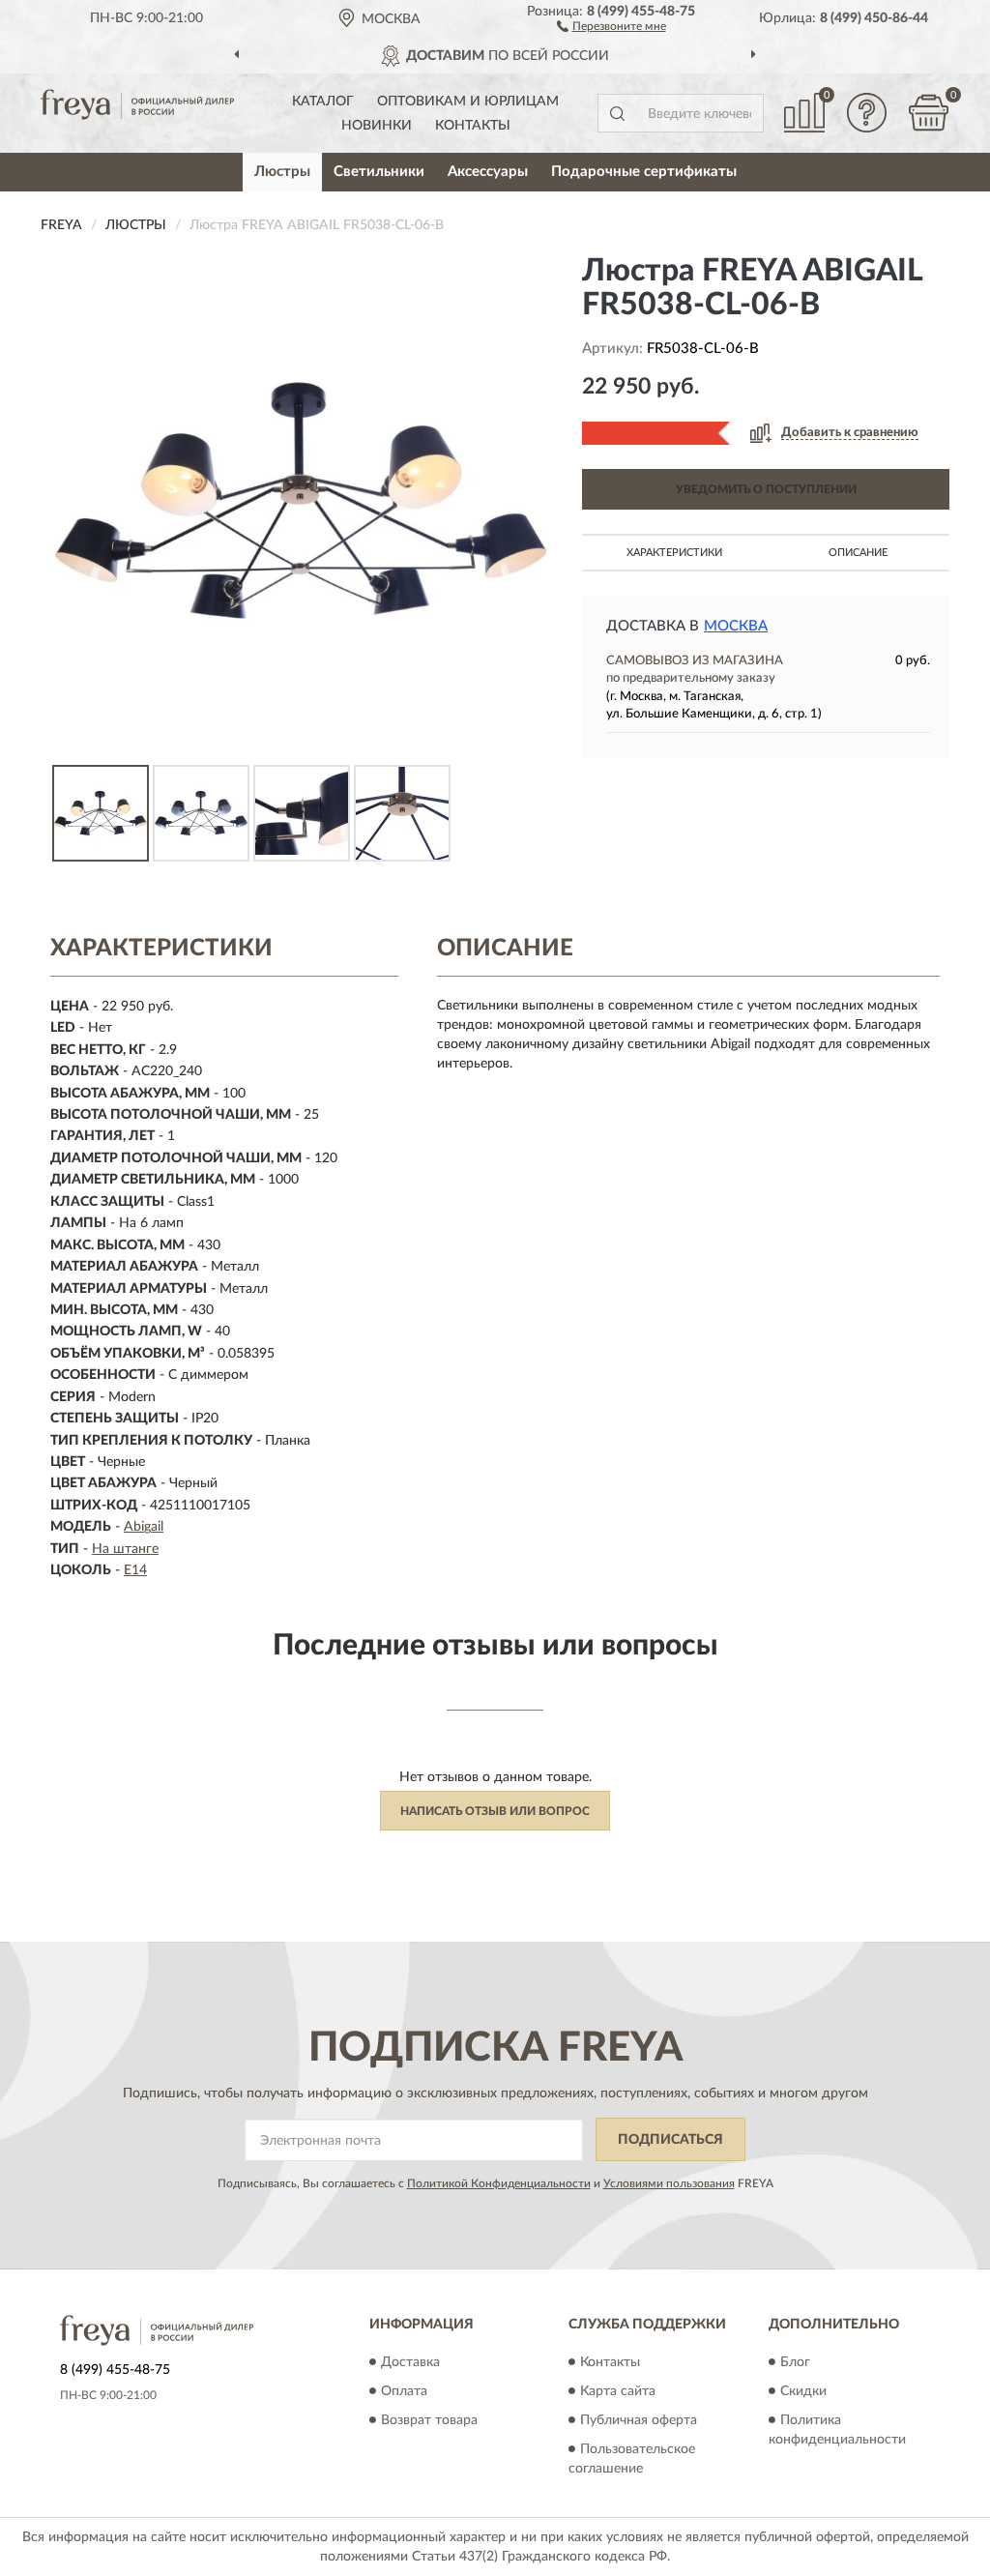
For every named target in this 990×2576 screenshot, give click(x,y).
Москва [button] (736, 626)
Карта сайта (618, 2391)
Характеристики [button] (674, 553)
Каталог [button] (323, 102)
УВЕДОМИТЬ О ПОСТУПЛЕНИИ (766, 489)
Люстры (282, 172)
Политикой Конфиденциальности (499, 2183)
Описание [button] (858, 553)
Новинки (377, 126)
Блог (795, 2362)
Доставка (410, 2362)
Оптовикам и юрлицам (468, 102)
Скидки (803, 2391)
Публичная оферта (639, 2420)
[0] (928, 113)
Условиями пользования (669, 2183)
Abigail (144, 1527)
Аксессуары (488, 172)
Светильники (379, 172)
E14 (135, 1570)
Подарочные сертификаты (644, 172)
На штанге (125, 1549)
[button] (611, 25)
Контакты (473, 126)
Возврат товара (429, 2420)
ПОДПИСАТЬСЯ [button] (670, 2140)
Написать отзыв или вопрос (495, 1811)
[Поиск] (617, 113)
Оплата (404, 2391)
